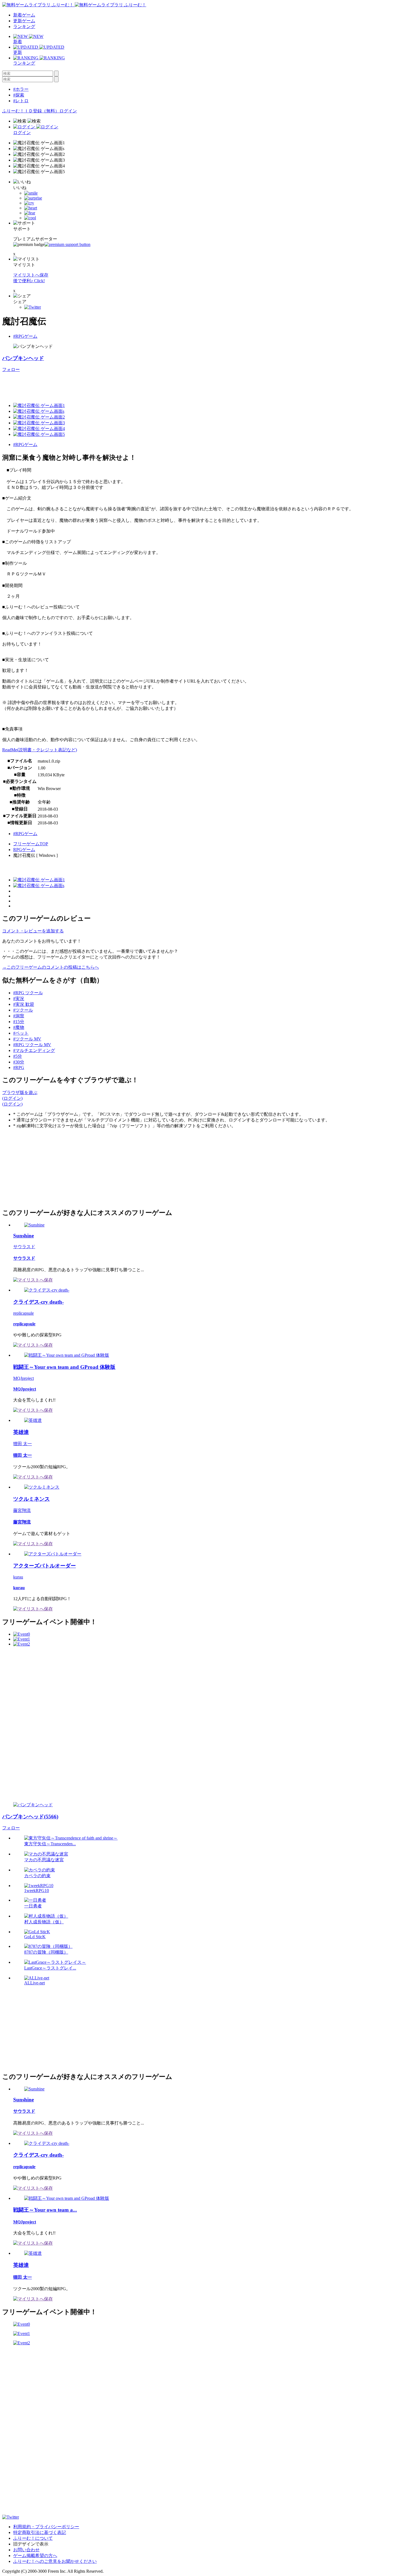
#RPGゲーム (25, 336)
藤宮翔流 (22, 1510)
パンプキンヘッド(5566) (30, 1817)
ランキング (24, 27)
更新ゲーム (24, 21)
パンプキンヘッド (23, 358)
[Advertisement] (102, 385)
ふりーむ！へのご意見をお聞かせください (55, 2561)
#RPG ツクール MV (32, 1045)
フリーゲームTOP (31, 844)
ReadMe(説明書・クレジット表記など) (40, 750)
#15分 (19, 1022)
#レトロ (21, 101)
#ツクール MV (27, 1039)
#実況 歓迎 (24, 1004)
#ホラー (21, 89)
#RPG (19, 1067)
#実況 (19, 998)
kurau (18, 1577)
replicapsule (23, 1313)
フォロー (11, 369)
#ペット (21, 1033)
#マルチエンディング (34, 1050)
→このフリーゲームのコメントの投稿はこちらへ (51, 967)
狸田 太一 (23, 1444)
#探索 (19, 95)
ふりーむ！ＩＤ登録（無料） (31, 111)
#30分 (19, 1062)
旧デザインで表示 (31, 2544)
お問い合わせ (26, 2550)
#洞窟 (19, 1016)
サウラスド (24, 1247)
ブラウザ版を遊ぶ (20, 1092)
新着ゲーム (24, 15)
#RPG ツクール (28, 993)
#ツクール (23, 1010)
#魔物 (19, 1027)
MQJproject (23, 1378)
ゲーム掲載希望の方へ (35, 2556)
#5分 (18, 1056)
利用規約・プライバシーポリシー (46, 2527)
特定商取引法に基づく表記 (40, 2532)
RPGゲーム (24, 850)
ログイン (68, 111)
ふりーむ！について (33, 2538)
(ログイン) (12, 1098)
